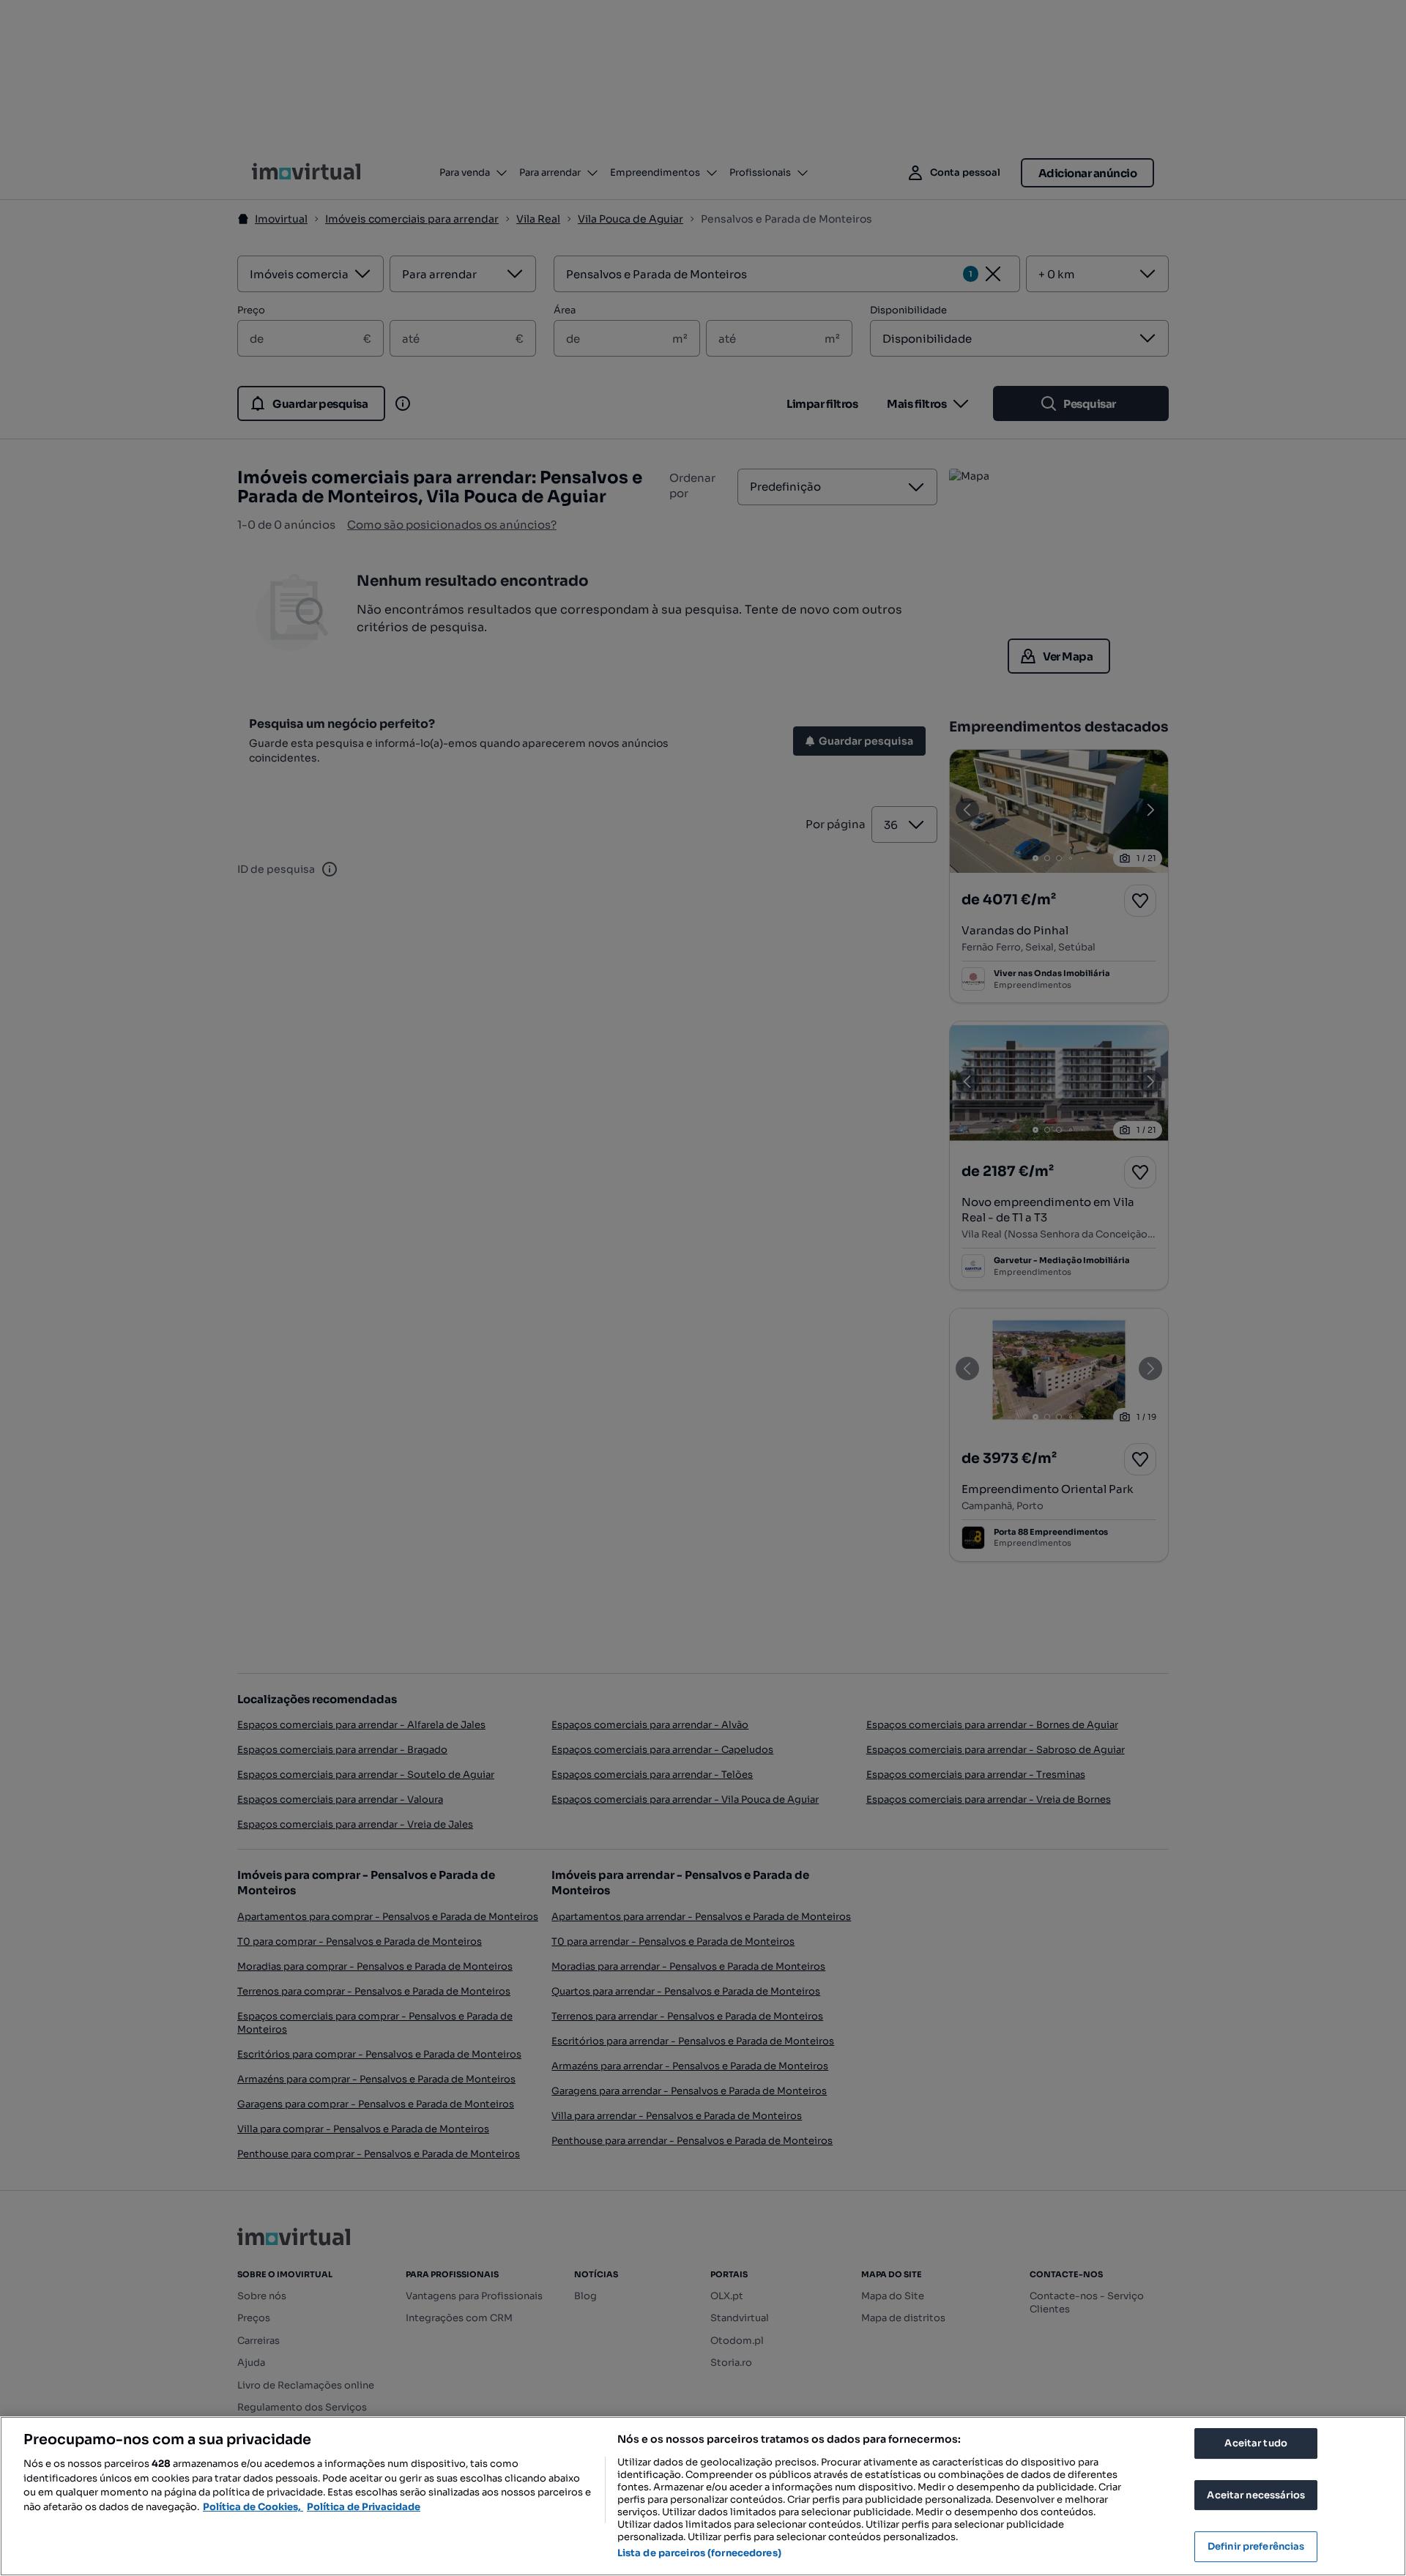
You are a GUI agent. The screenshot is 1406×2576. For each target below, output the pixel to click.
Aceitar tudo (1256, 2443)
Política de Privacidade (364, 2507)
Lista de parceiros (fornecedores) (699, 2553)
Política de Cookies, (253, 2507)
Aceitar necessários (1256, 2495)
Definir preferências (1256, 2546)
